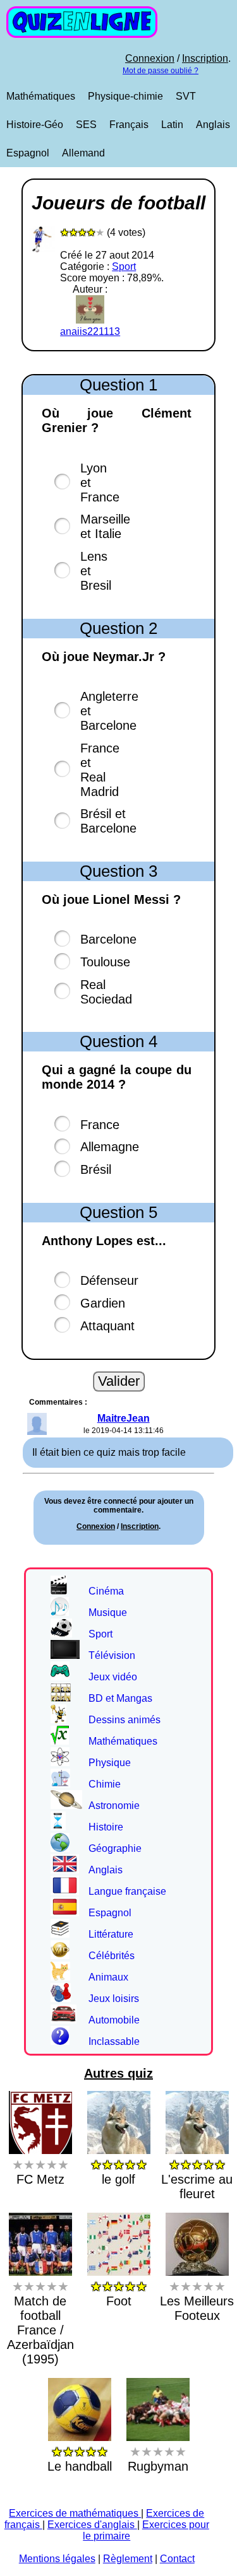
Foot (119, 2294)
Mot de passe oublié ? (161, 71)
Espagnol (28, 153)
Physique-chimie (125, 96)
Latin (172, 125)
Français (129, 125)
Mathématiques (41, 96)
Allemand (83, 153)
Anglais (213, 125)
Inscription (205, 58)
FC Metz (40, 2172)
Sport (124, 266)
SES (86, 125)
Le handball (80, 2459)
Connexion (150, 58)
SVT (186, 96)
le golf (119, 2172)
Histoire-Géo (35, 125)
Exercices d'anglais (92, 2525)
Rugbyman (158, 2459)
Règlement (128, 2559)
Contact (177, 2559)
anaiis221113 (90, 331)
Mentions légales (57, 2559)
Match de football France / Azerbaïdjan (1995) (40, 2323)
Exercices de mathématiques (75, 2513)
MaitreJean (124, 1418)
